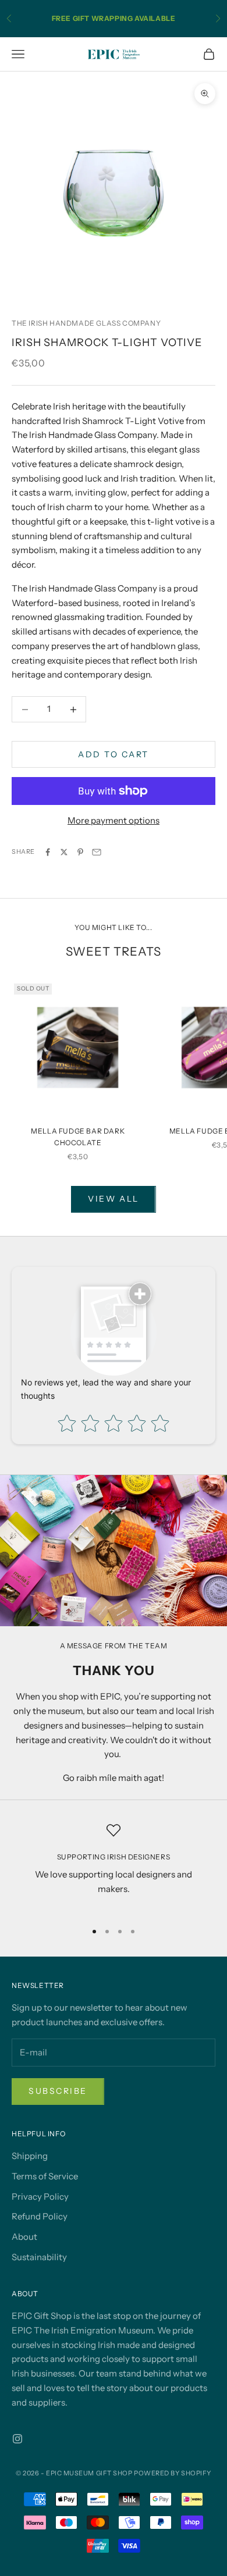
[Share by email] (97, 852)
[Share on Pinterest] (80, 852)
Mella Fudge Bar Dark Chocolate (78, 1137)
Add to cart (114, 754)
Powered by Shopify (173, 2473)
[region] (114, 1867)
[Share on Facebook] (48, 852)
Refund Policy (40, 2216)
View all (113, 1199)
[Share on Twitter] (64, 852)
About (24, 2237)
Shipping (30, 2156)
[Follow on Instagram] (17, 2439)
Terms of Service (45, 2176)
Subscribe (58, 2091)
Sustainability (39, 2257)
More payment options (114, 820)
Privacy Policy (40, 2196)
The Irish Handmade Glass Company (86, 323)
